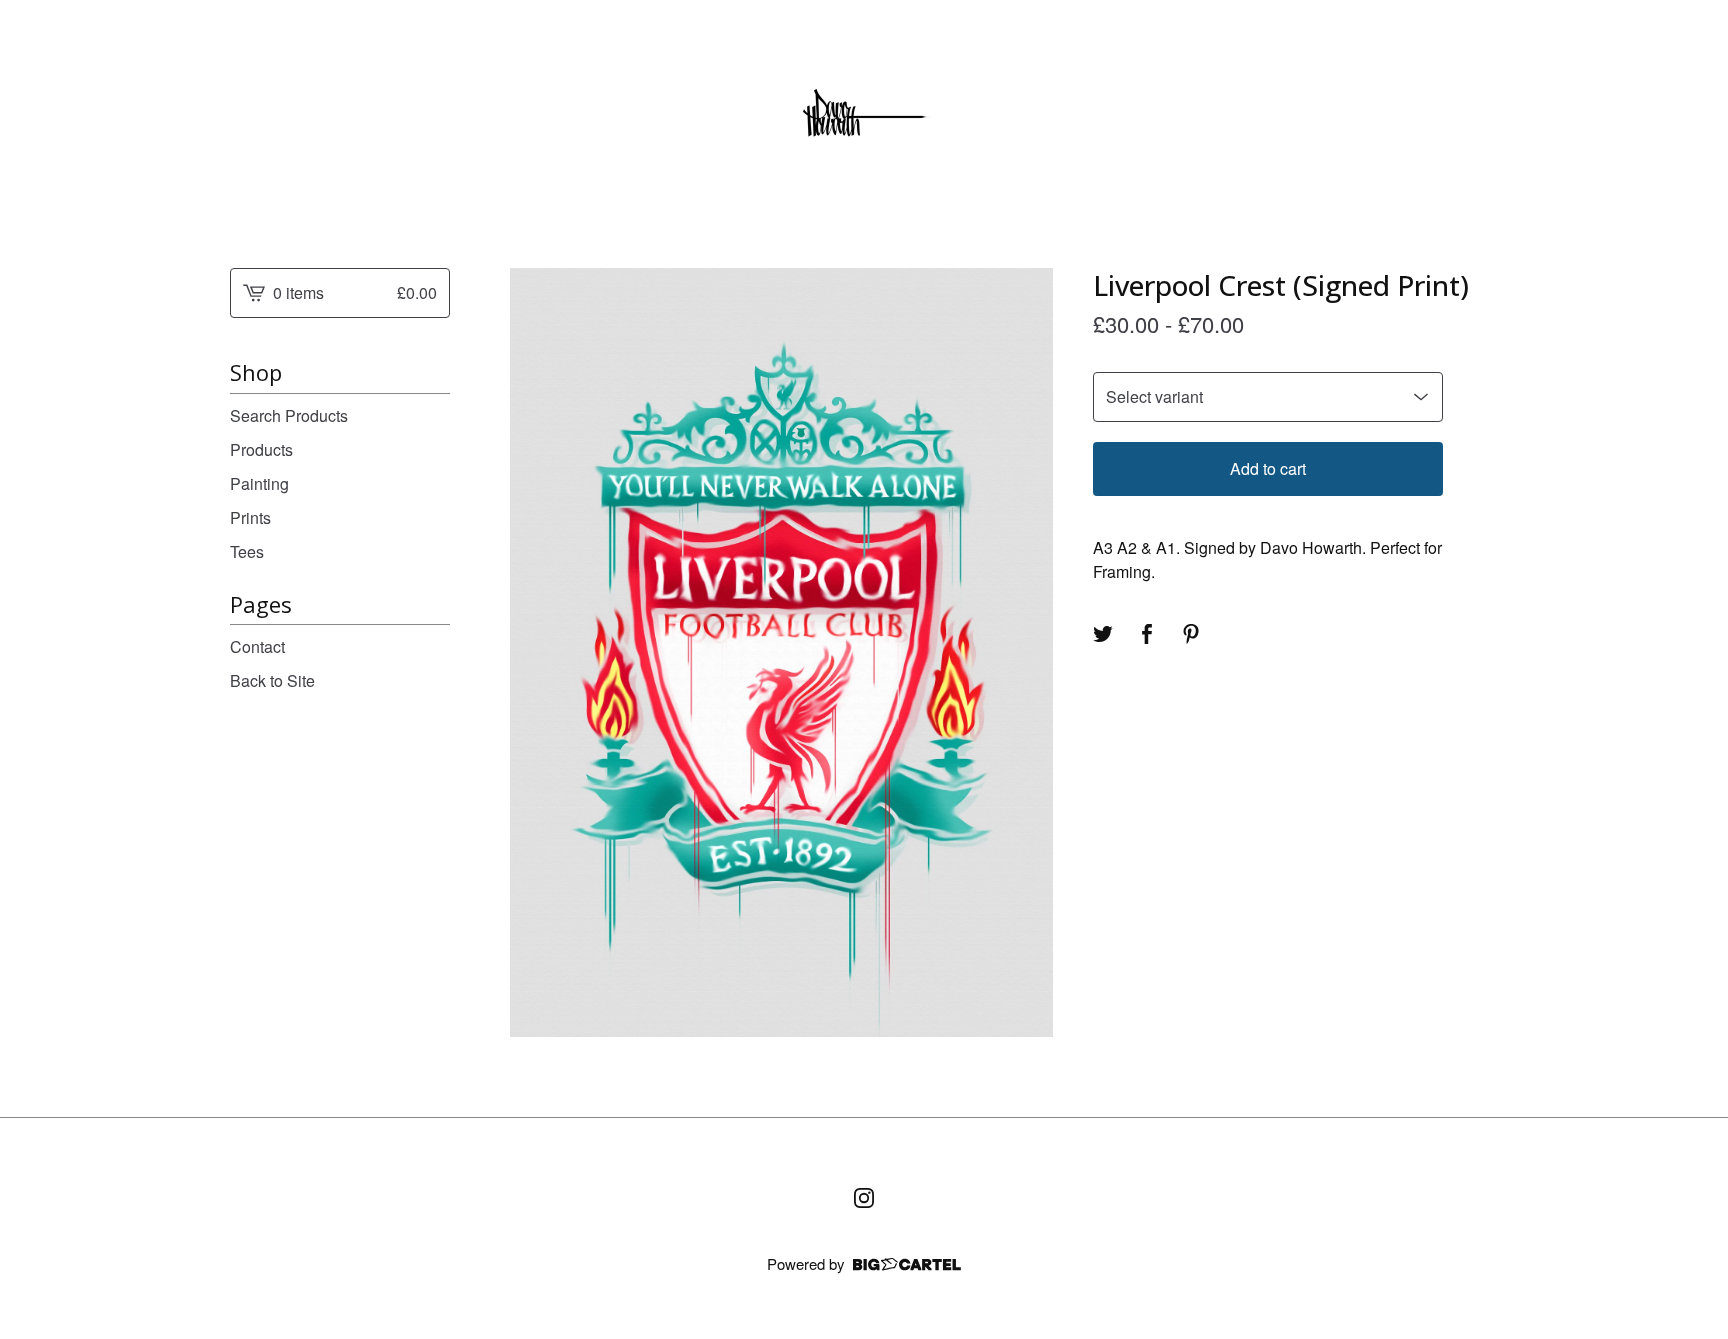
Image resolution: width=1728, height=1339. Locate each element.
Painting (259, 483)
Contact (257, 646)
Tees (247, 551)
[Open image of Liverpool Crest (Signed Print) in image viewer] (781, 652)
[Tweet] (1103, 634)
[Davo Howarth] (864, 118)
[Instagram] (864, 1198)
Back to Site (272, 680)
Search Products (289, 415)
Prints (250, 517)
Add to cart (1268, 468)
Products (261, 449)
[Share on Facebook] (1147, 634)
